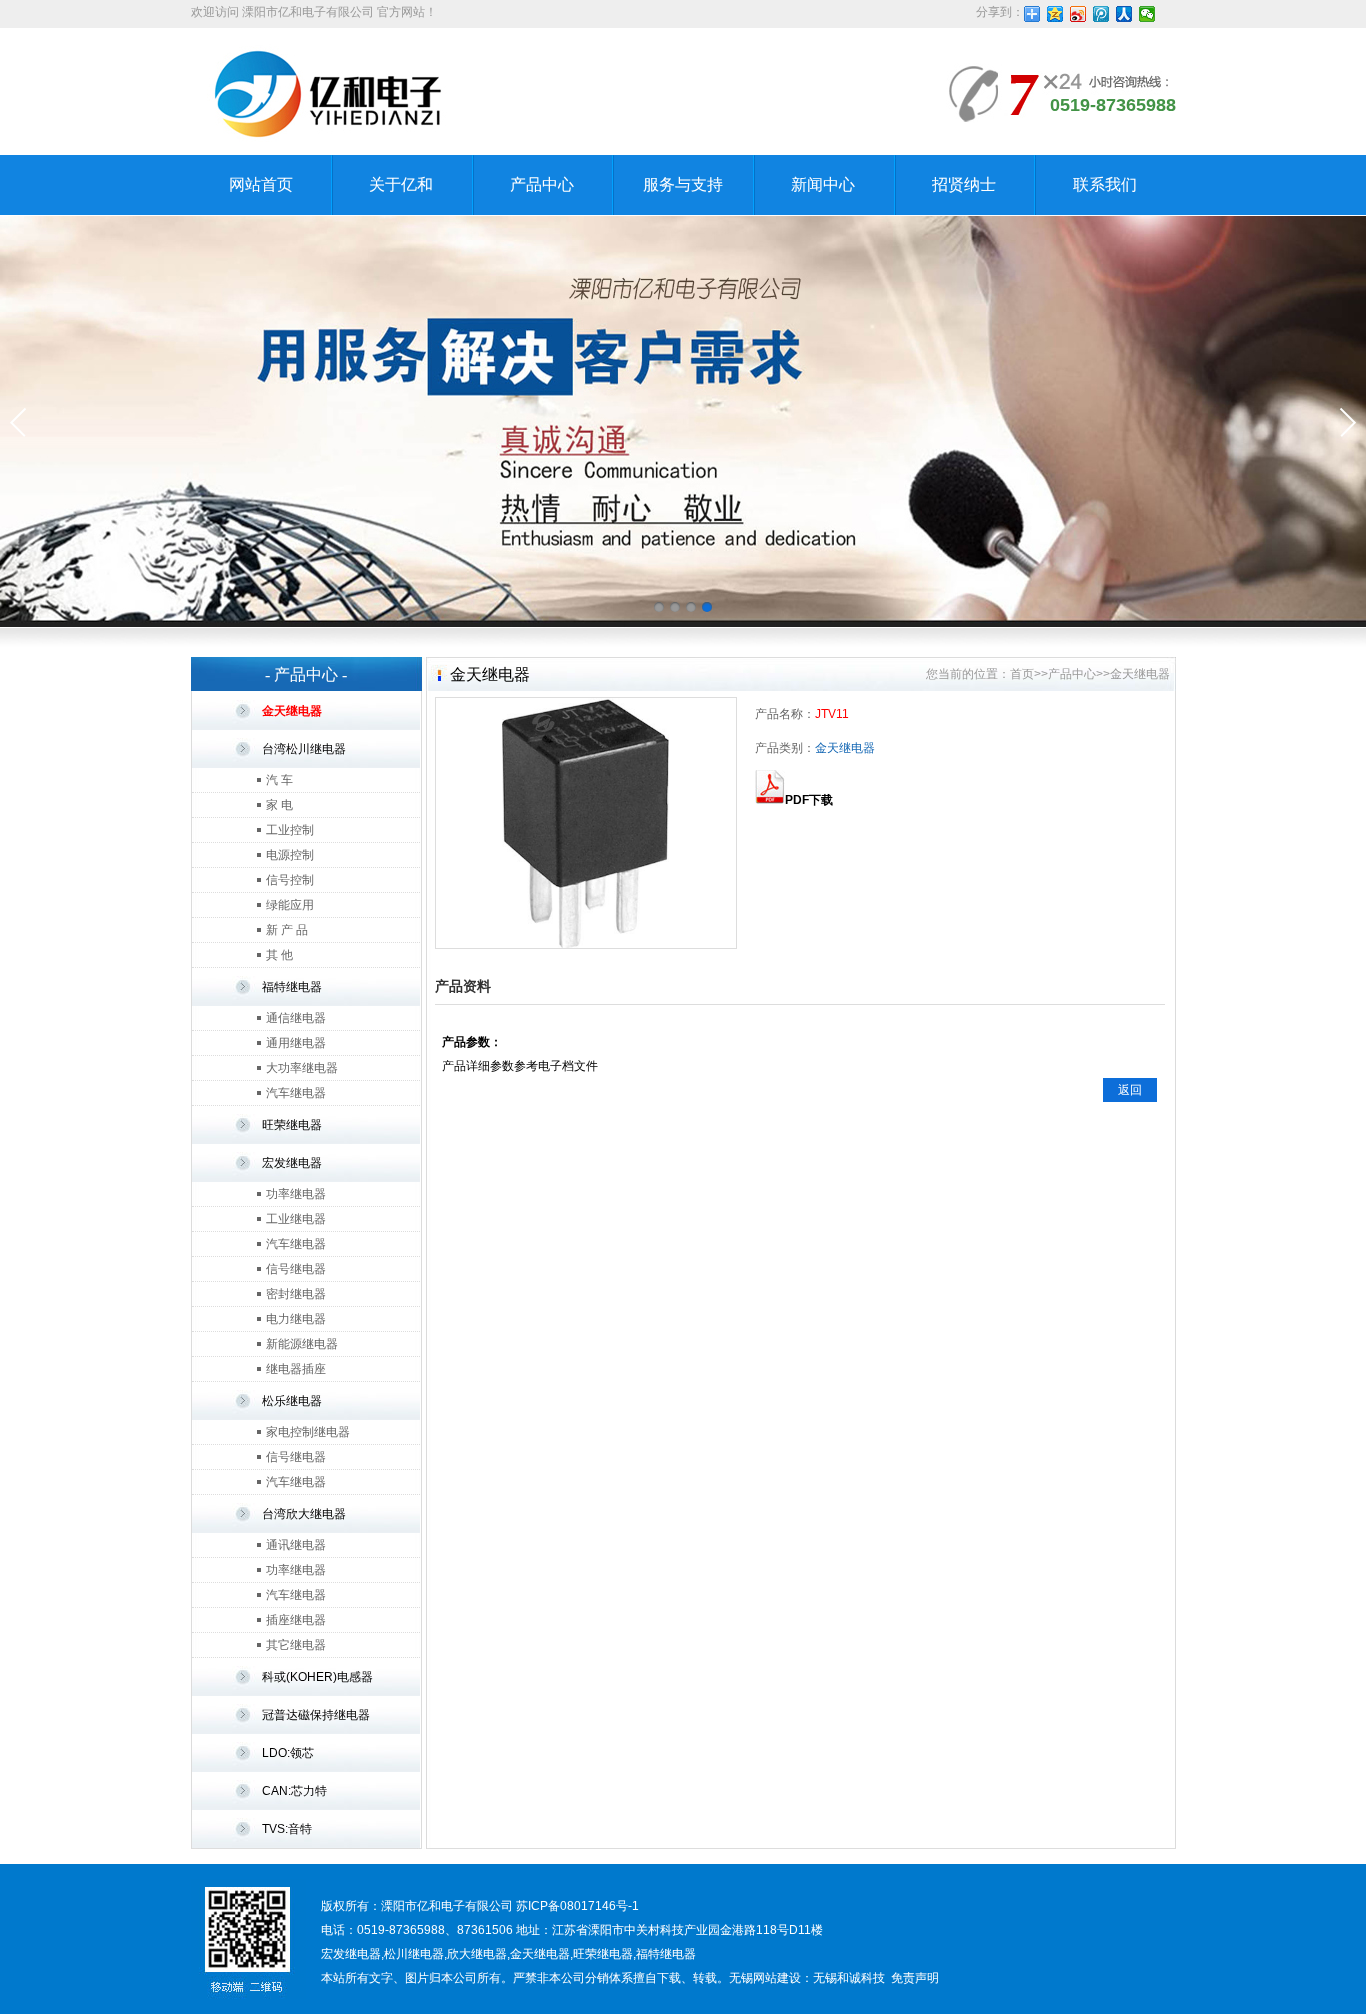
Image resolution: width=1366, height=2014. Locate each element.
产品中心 (542, 184)
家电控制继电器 (308, 1432)
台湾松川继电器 (304, 749)
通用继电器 (296, 1043)
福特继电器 (292, 987)
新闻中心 (823, 184)
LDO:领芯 (288, 1753)
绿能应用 (290, 905)
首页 (1022, 674)
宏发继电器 (292, 1163)
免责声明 (915, 1978)
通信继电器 (296, 1018)
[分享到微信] (1147, 14)
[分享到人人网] (1124, 14)
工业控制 (290, 830)
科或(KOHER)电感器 (317, 1677)
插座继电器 (296, 1620)
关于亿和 (401, 184)
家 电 (279, 805)
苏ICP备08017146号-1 (577, 1906)
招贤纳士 (964, 184)
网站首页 (261, 184)
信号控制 (290, 880)
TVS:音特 (287, 1829)
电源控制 (290, 855)
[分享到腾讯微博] (1101, 14)
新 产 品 (287, 930)
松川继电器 (414, 1954)
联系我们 (1105, 184)
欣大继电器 (477, 1954)
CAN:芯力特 (294, 1791)
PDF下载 (809, 800)
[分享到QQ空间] (1055, 14)
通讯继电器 (296, 1545)
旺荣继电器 (292, 1125)
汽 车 (279, 780)
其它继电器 (296, 1645)
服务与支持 (683, 184)
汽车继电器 (296, 1093)
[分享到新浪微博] (1078, 14)
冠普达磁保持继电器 (316, 1715)
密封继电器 (296, 1294)
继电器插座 (296, 1369)
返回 (1130, 1090)
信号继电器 (296, 1269)
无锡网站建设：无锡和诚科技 (807, 1978)
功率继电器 (296, 1194)
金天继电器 (292, 711)
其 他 (279, 955)
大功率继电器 (302, 1068)
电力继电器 (296, 1319)
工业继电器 (296, 1219)
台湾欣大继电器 (304, 1514)
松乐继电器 (292, 1401)
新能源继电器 (302, 1344)
